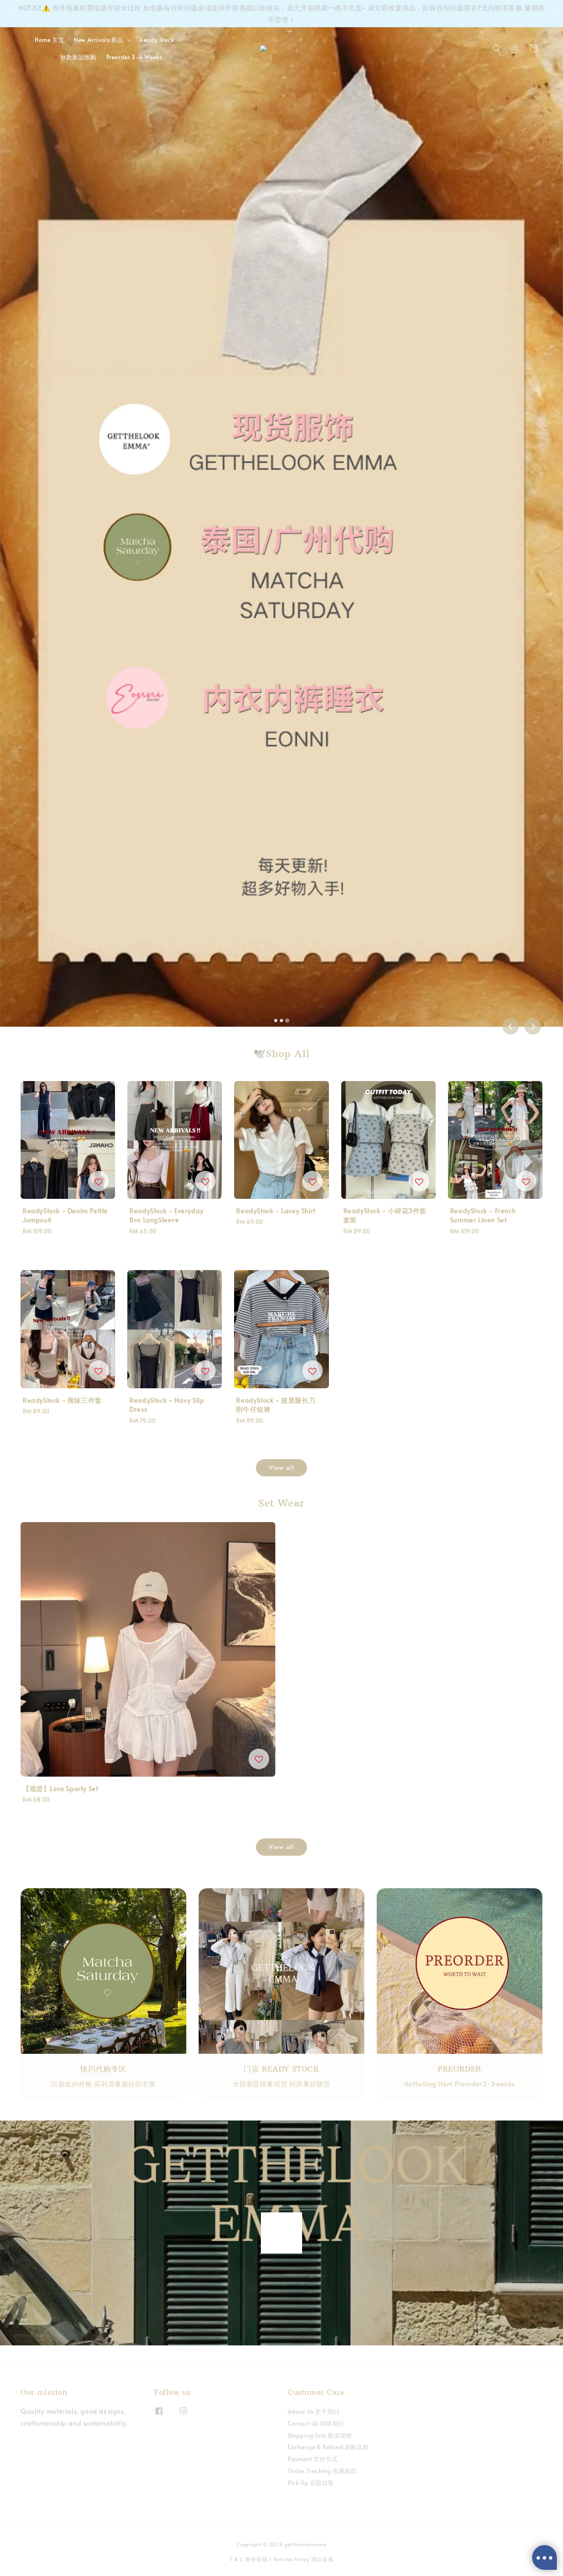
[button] (497, 49)
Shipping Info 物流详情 (320, 2435)
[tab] (276, 1021)
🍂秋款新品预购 (74, 57)
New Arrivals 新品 (99, 40)
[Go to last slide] (511, 1026)
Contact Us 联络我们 (316, 2423)
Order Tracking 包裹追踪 (322, 2471)
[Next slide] (533, 1026)
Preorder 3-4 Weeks (134, 57)
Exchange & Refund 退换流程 (328, 2447)
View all (281, 1467)
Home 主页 (49, 40)
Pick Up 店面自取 (311, 2483)
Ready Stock (157, 40)
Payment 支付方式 (313, 2459)
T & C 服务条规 (249, 2559)
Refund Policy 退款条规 (304, 2559)
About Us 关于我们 (313, 2412)
